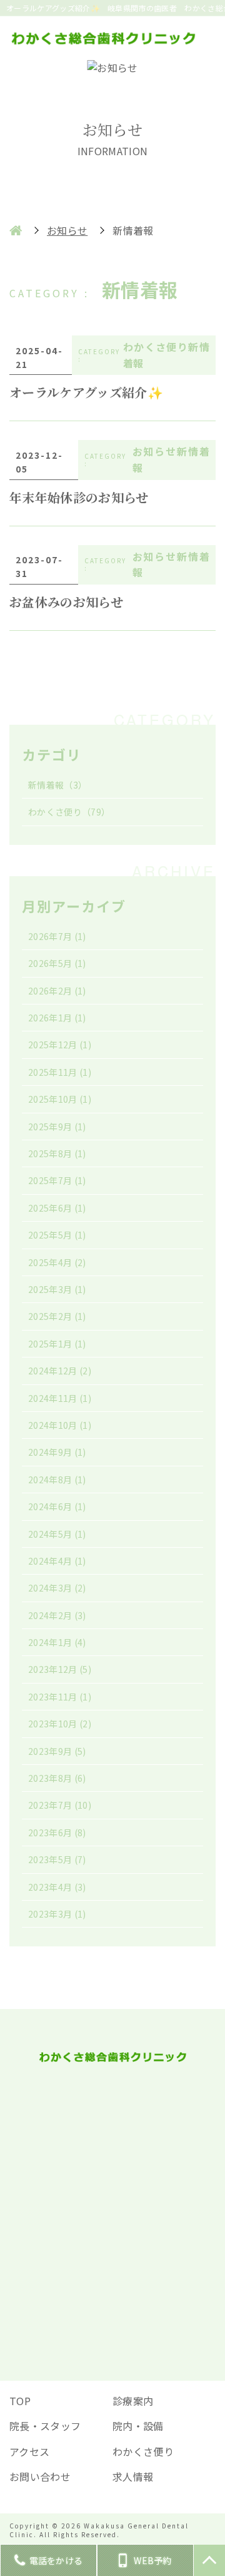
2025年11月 (60, 1072)
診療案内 (133, 2401)
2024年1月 (57, 1642)
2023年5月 (57, 1859)
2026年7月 (57, 936)
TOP (20, 2401)
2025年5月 (57, 1235)
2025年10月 (60, 1099)
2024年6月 (57, 1506)
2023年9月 (57, 1751)
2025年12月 (60, 1045)
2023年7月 (60, 1805)
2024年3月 (57, 1588)
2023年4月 (57, 1887)
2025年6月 (57, 1208)
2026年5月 (57, 963)
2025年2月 (57, 1316)
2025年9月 (57, 1127)
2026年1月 (57, 1018)
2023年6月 (57, 1832)
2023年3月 (57, 1914)
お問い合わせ (40, 2476)
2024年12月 (60, 1371)
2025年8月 (57, 1153)
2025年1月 (57, 1344)
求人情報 (133, 2476)
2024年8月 (57, 1480)
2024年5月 (57, 1534)
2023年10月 (60, 1724)
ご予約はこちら (112, 2280)
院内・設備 (138, 2426)
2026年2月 (57, 991)
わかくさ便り (69, 812)
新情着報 (57, 785)
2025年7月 (57, 1180)
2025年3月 (57, 1289)
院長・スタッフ (45, 2426)
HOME (16, 230)
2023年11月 (60, 1697)
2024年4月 (57, 1561)
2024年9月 (57, 1452)
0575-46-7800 (121, 2150)
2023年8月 (57, 1778)
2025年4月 (57, 1262)
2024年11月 (60, 1398)
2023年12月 (60, 1669)
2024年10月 (60, 1425)
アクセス (29, 2451)
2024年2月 (57, 1615)
